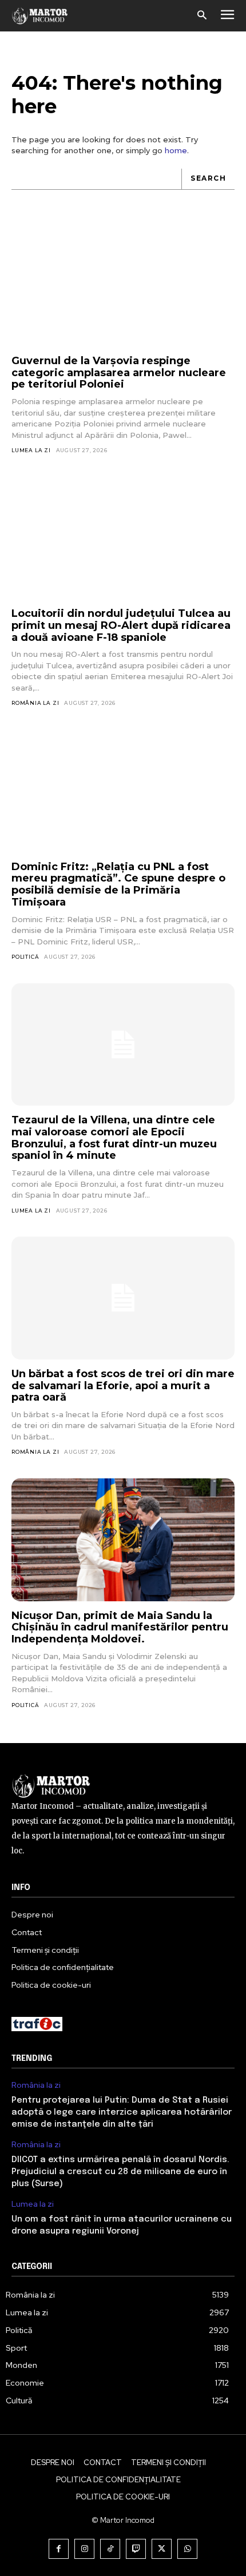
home (176, 150)
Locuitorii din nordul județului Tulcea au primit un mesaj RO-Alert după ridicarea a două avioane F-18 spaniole (121, 625)
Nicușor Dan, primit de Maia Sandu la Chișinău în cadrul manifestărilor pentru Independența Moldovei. (120, 1627)
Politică (25, 957)
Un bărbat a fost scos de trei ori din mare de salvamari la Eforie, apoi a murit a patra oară (123, 1385)
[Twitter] (162, 2549)
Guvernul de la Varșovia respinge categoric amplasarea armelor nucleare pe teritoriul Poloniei (119, 372)
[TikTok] (110, 2549)
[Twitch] (136, 2549)
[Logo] (40, 15)
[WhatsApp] (187, 2549)
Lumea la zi (31, 450)
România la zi (35, 703)
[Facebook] (59, 2549)
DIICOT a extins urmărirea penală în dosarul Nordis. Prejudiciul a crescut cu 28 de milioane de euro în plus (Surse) (120, 2172)
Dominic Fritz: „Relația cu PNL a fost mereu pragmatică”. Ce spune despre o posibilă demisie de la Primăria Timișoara (118, 884)
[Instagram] (84, 2549)
